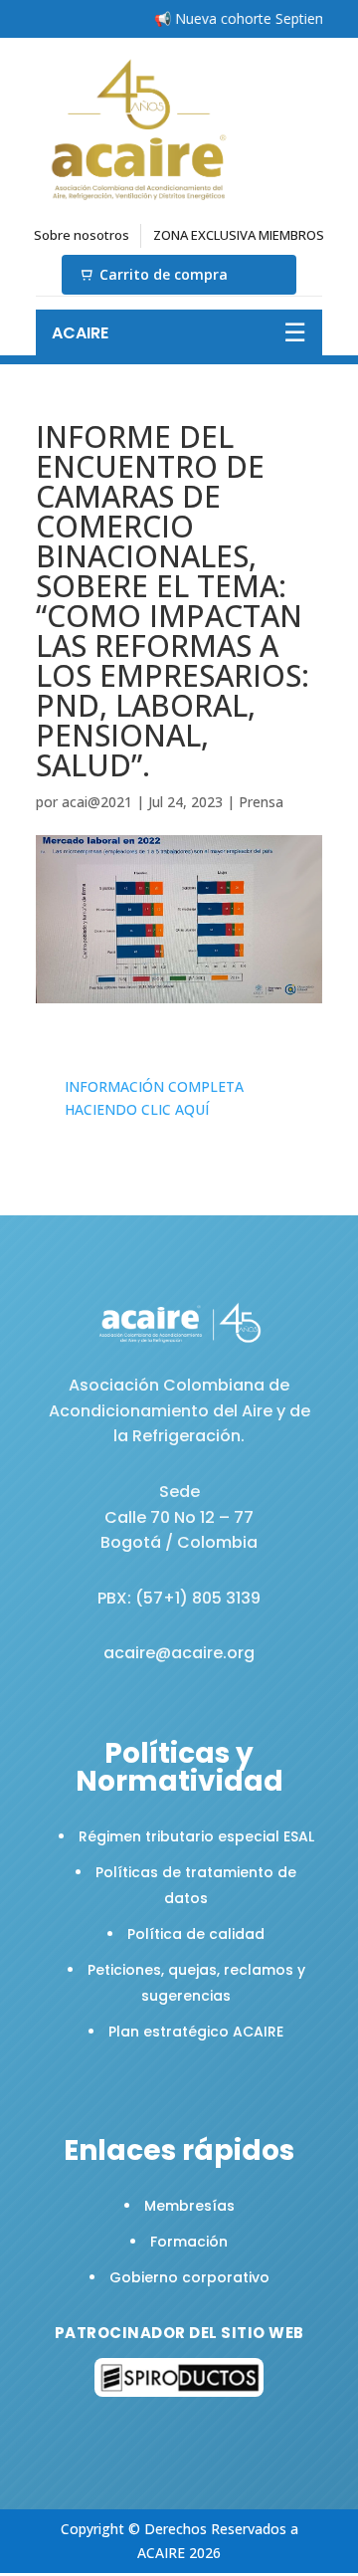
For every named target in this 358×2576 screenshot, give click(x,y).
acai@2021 (97, 802)
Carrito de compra (164, 274)
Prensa (261, 802)
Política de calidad (196, 1934)
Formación (189, 2242)
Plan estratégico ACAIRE (196, 2032)
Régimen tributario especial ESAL (196, 1836)
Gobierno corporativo (189, 2277)
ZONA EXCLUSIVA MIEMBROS (239, 235)
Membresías (189, 2206)
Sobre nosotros (82, 235)
